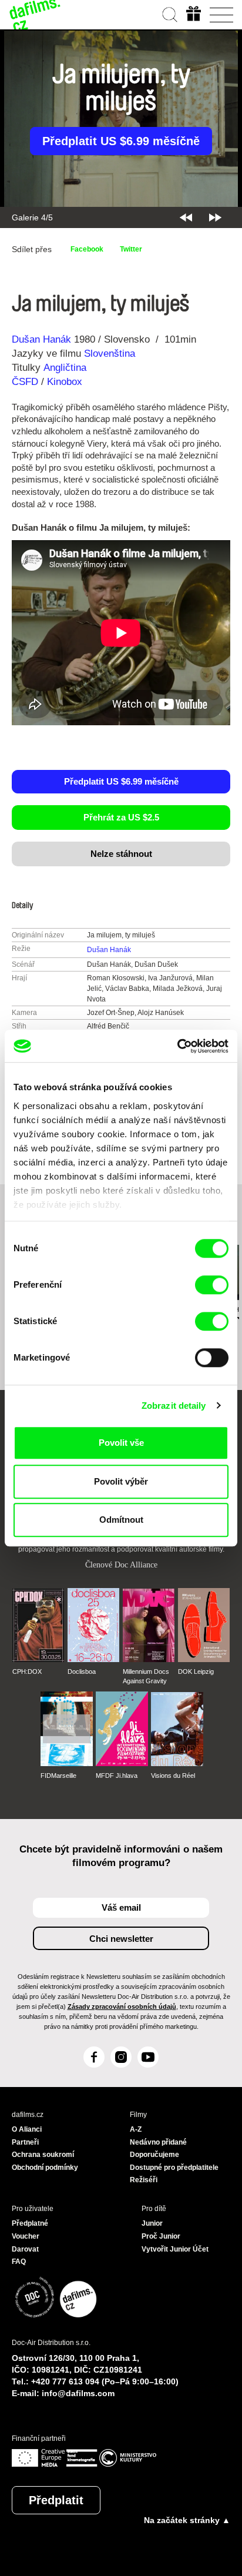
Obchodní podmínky (45, 2168)
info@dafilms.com (78, 2393)
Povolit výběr (121, 1481)
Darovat (25, 2249)
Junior (152, 2223)
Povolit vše (121, 1443)
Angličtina (65, 368)
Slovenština (110, 354)
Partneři (25, 2142)
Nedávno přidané (158, 2142)
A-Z (136, 2129)
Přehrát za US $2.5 (121, 817)
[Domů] (35, 15)
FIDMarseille (58, 1776)
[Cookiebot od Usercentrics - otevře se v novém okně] (177, 1046)
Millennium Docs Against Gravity (146, 1676)
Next (215, 217)
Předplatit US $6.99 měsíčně (121, 141)
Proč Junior (161, 2236)
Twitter (131, 249)
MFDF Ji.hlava (117, 1776)
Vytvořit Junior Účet (175, 2249)
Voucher (26, 2236)
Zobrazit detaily (174, 1406)
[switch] (212, 1285)
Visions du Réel (173, 1776)
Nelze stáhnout (121, 854)
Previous (186, 217)
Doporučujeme (154, 2155)
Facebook (87, 249)
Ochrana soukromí (43, 2155)
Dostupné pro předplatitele (174, 2168)
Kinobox (65, 382)
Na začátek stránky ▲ (187, 2520)
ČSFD (26, 382)
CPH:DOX (27, 1671)
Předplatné (30, 2223)
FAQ (19, 2262)
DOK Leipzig (196, 1671)
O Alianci (27, 2129)
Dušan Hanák (41, 339)
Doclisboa (82, 1671)
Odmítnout (121, 1520)
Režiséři (144, 2180)
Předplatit (56, 2500)
